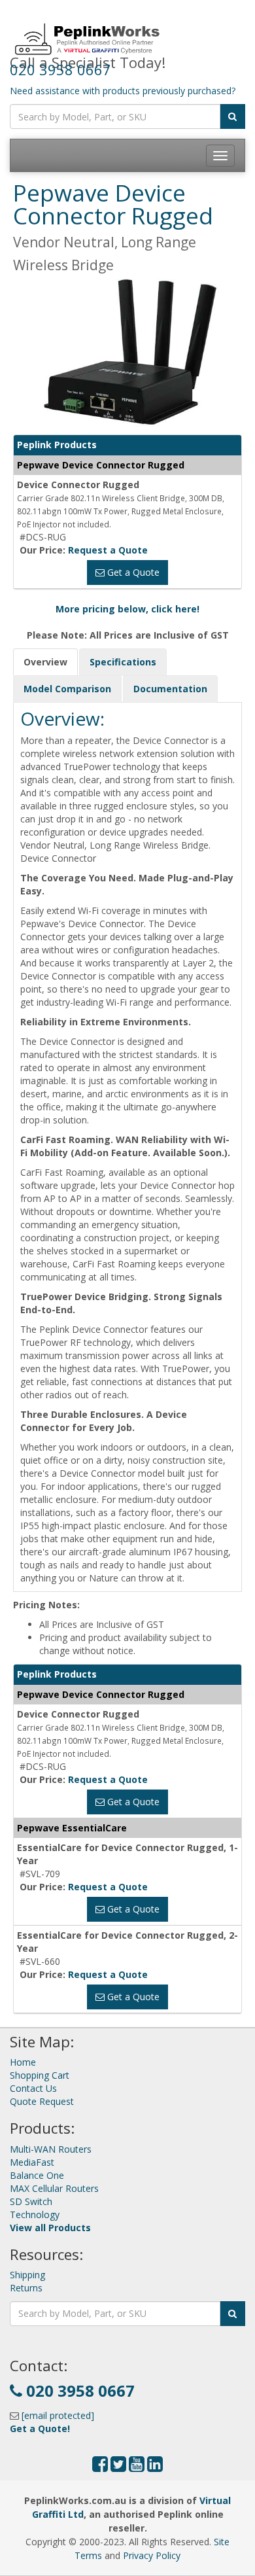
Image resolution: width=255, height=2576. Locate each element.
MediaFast (32, 2162)
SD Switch (31, 2201)
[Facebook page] (100, 2467)
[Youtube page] (137, 2467)
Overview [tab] (45, 662)
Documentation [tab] (170, 689)
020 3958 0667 (60, 69)
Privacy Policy (152, 2555)
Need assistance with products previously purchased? (123, 91)
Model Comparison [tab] (67, 689)
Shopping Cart (40, 2075)
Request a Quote (108, 550)
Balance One (37, 2175)
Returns (26, 2288)
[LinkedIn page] (155, 2467)
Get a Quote (132, 572)
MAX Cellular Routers (54, 2188)
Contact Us (33, 2088)
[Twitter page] (118, 2467)
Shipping (27, 2275)
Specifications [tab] (123, 662)
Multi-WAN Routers (51, 2149)
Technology (35, 2214)
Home (23, 2062)
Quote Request (42, 2101)
